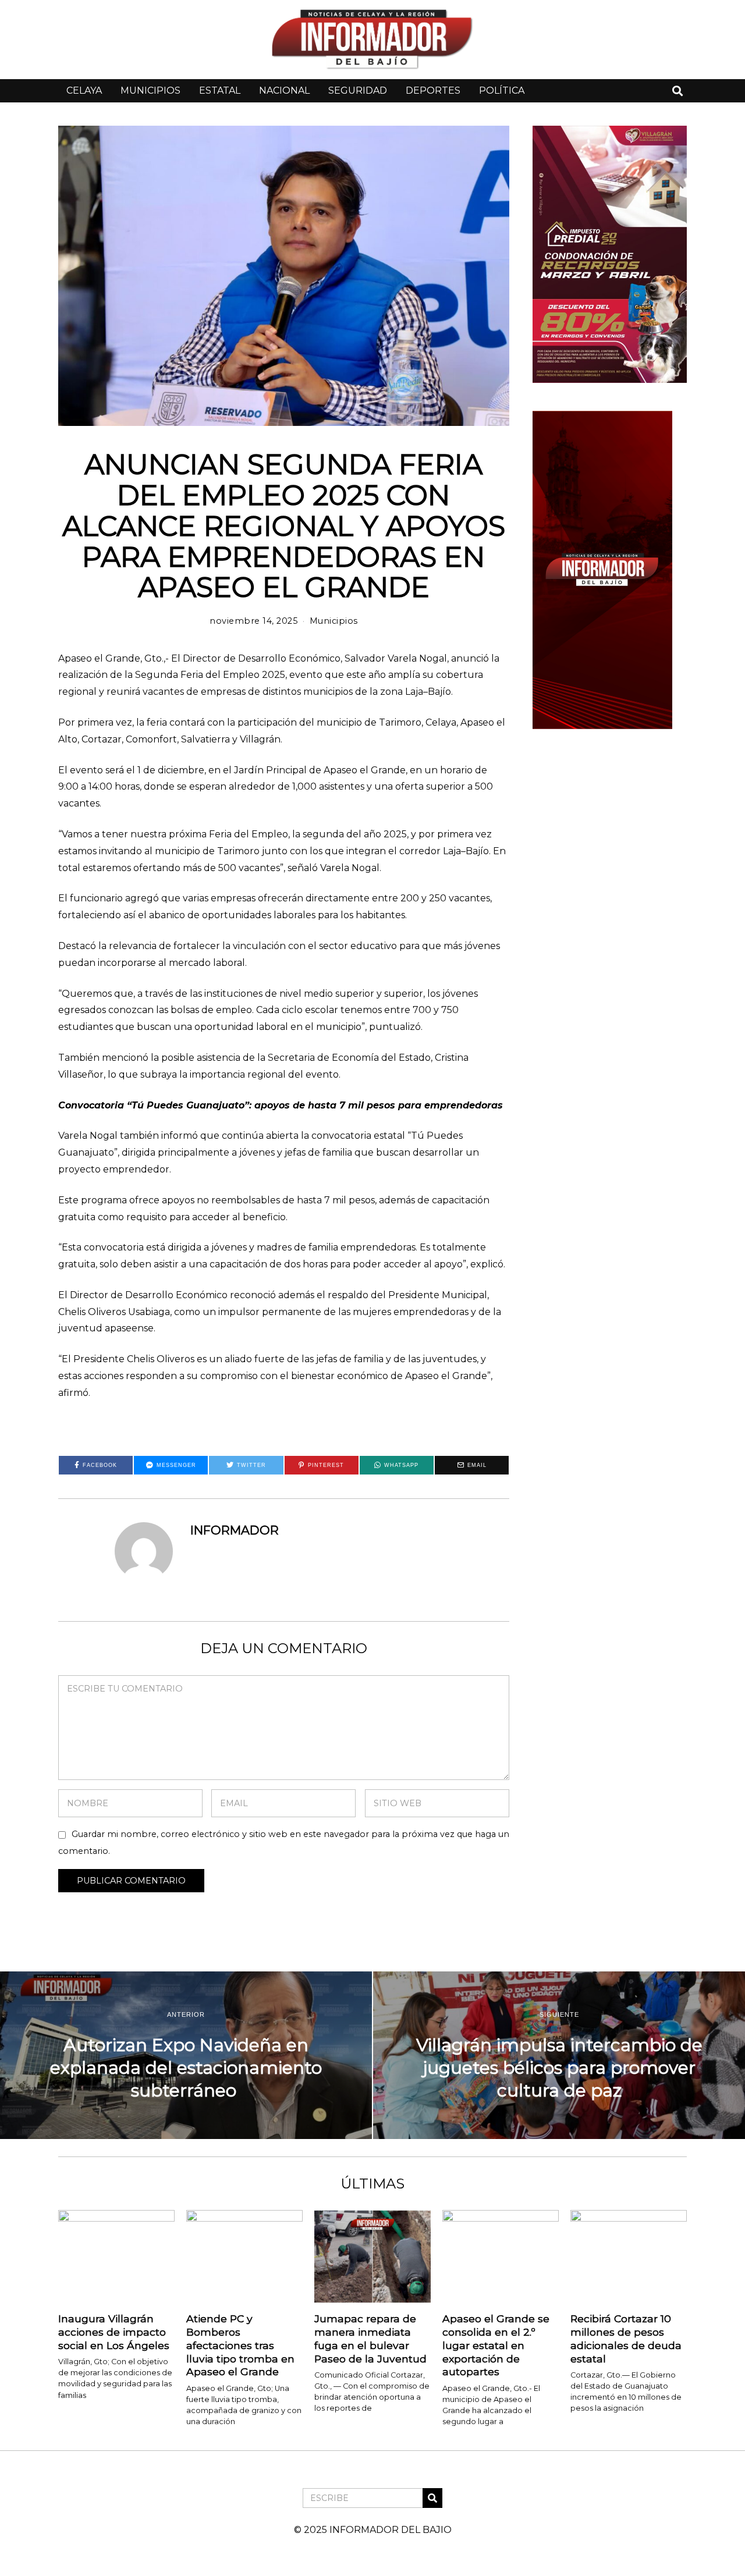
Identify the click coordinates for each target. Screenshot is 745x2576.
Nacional (284, 90)
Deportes (433, 90)
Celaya (84, 90)
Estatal (220, 90)
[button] (432, 2498)
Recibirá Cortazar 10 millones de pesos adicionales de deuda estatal (626, 2339)
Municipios (150, 90)
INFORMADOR (235, 1530)
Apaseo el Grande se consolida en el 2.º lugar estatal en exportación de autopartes (496, 2345)
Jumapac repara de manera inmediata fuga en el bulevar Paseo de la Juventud (370, 2339)
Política (502, 90)
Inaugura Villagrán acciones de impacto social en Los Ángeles (114, 2332)
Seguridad (358, 90)
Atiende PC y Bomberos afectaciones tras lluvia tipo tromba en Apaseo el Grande (240, 2345)
